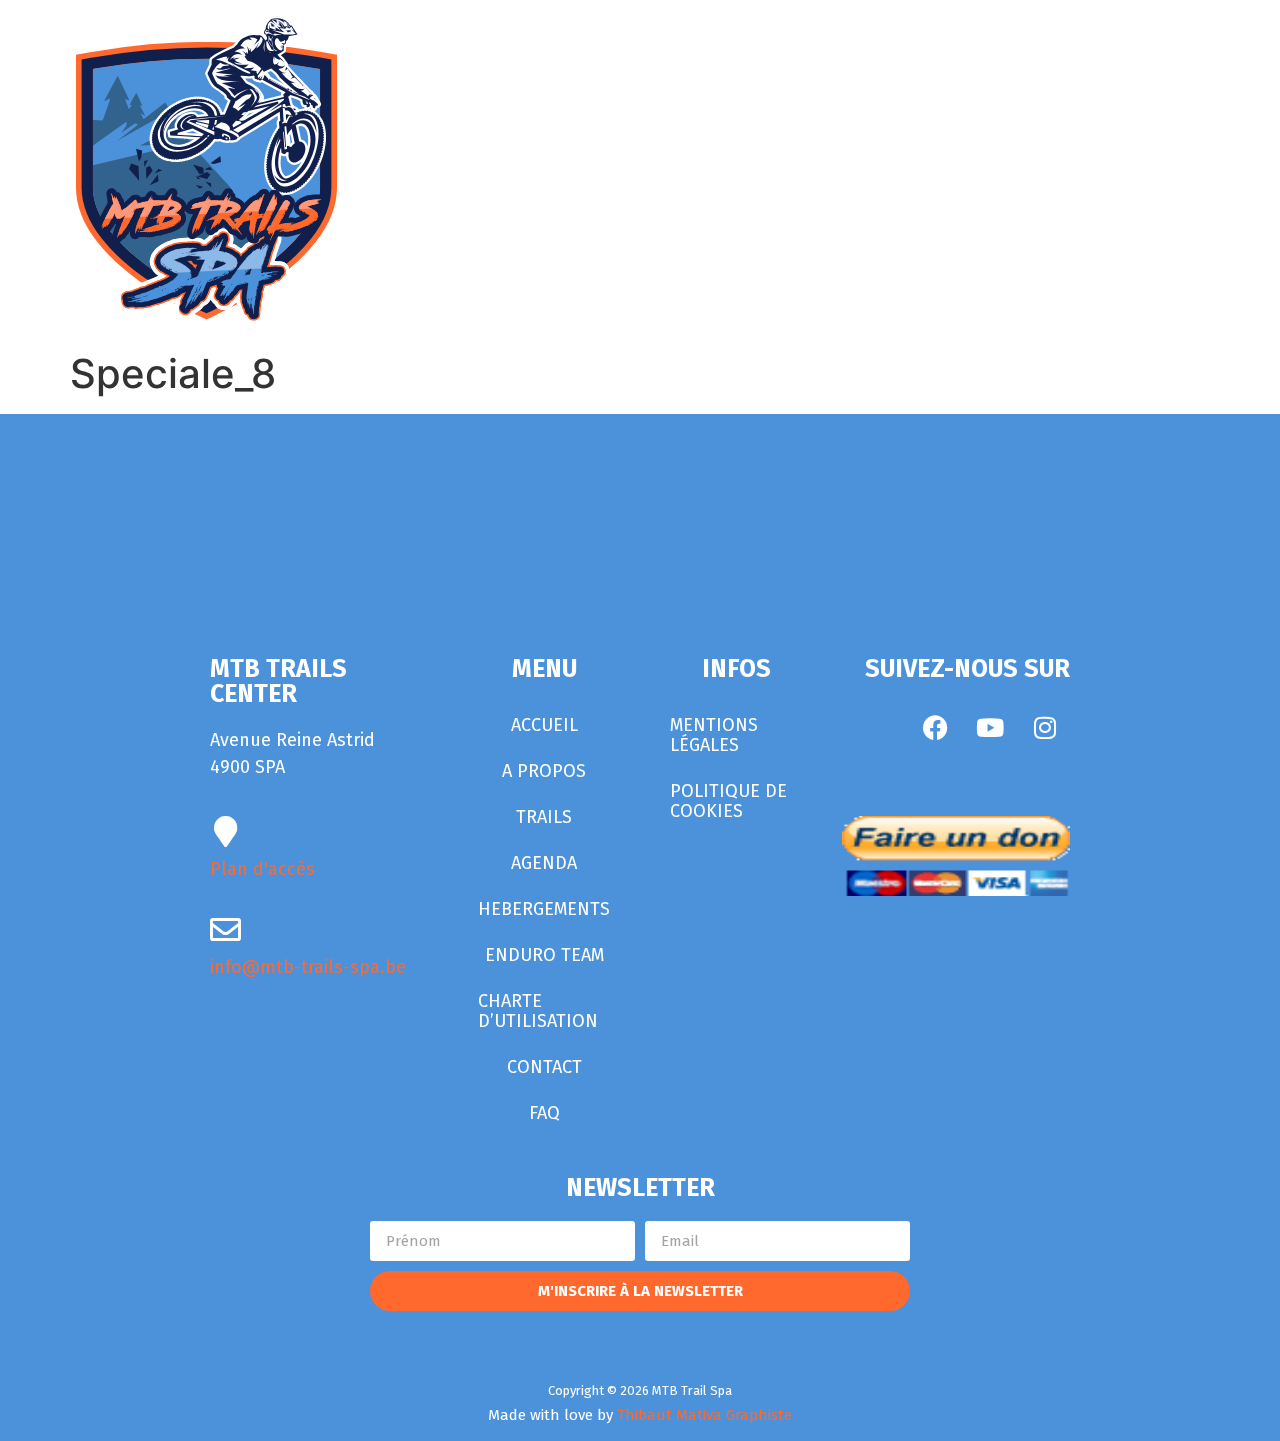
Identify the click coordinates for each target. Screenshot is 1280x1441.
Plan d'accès (262, 869)
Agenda (544, 863)
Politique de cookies (728, 801)
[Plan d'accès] (225, 831)
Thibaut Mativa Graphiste (704, 1415)
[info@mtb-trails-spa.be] (225, 929)
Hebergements (544, 909)
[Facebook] (935, 727)
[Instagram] (1045, 727)
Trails (544, 817)
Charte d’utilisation (538, 1011)
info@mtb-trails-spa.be (308, 967)
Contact (544, 1067)
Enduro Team (544, 955)
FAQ (544, 1113)
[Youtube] (990, 727)
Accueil (544, 725)
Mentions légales (714, 735)
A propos (544, 771)
